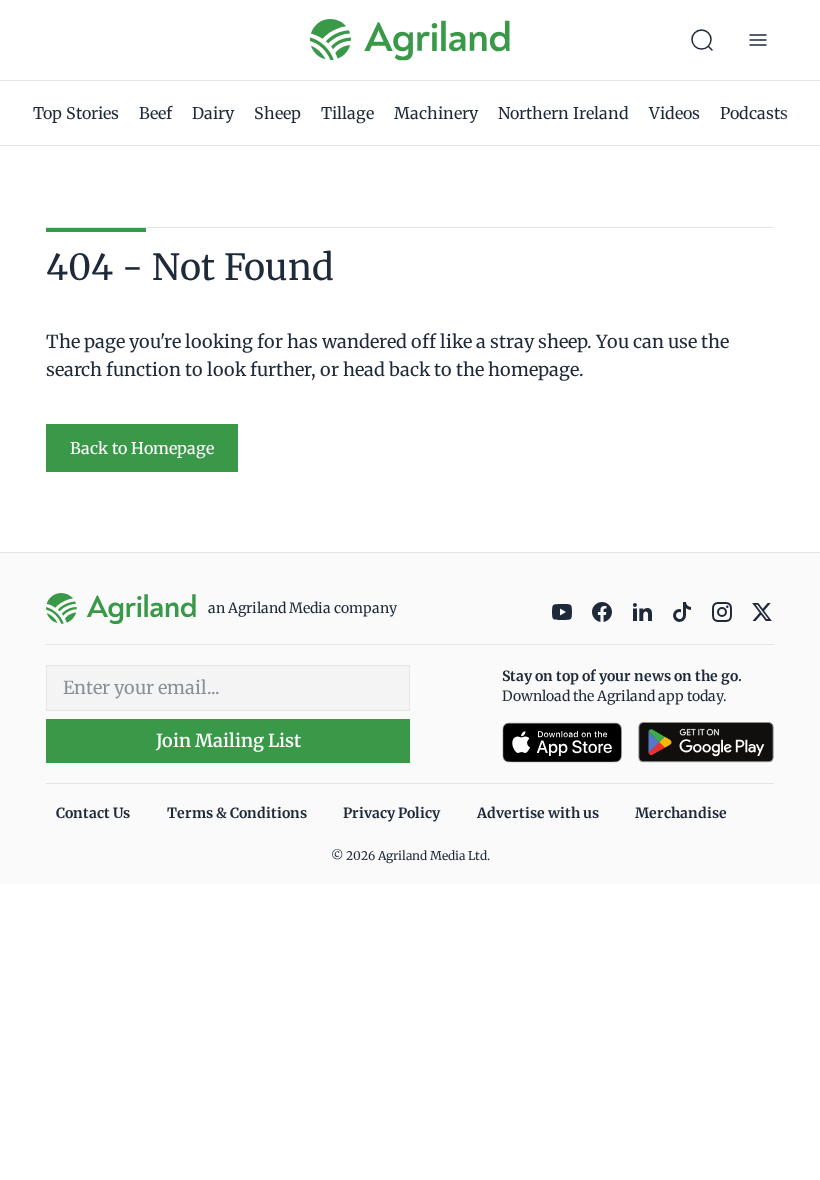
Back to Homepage (142, 448)
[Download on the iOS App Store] (562, 742)
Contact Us (93, 813)
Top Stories (76, 113)
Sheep (277, 113)
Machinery (436, 113)
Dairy (213, 113)
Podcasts (754, 113)
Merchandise (681, 813)
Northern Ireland (563, 113)
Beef (155, 113)
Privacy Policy (391, 813)
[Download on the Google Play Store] (706, 742)
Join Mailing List (228, 740)
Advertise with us (538, 813)
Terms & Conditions (237, 813)
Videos (674, 113)
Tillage (347, 113)
